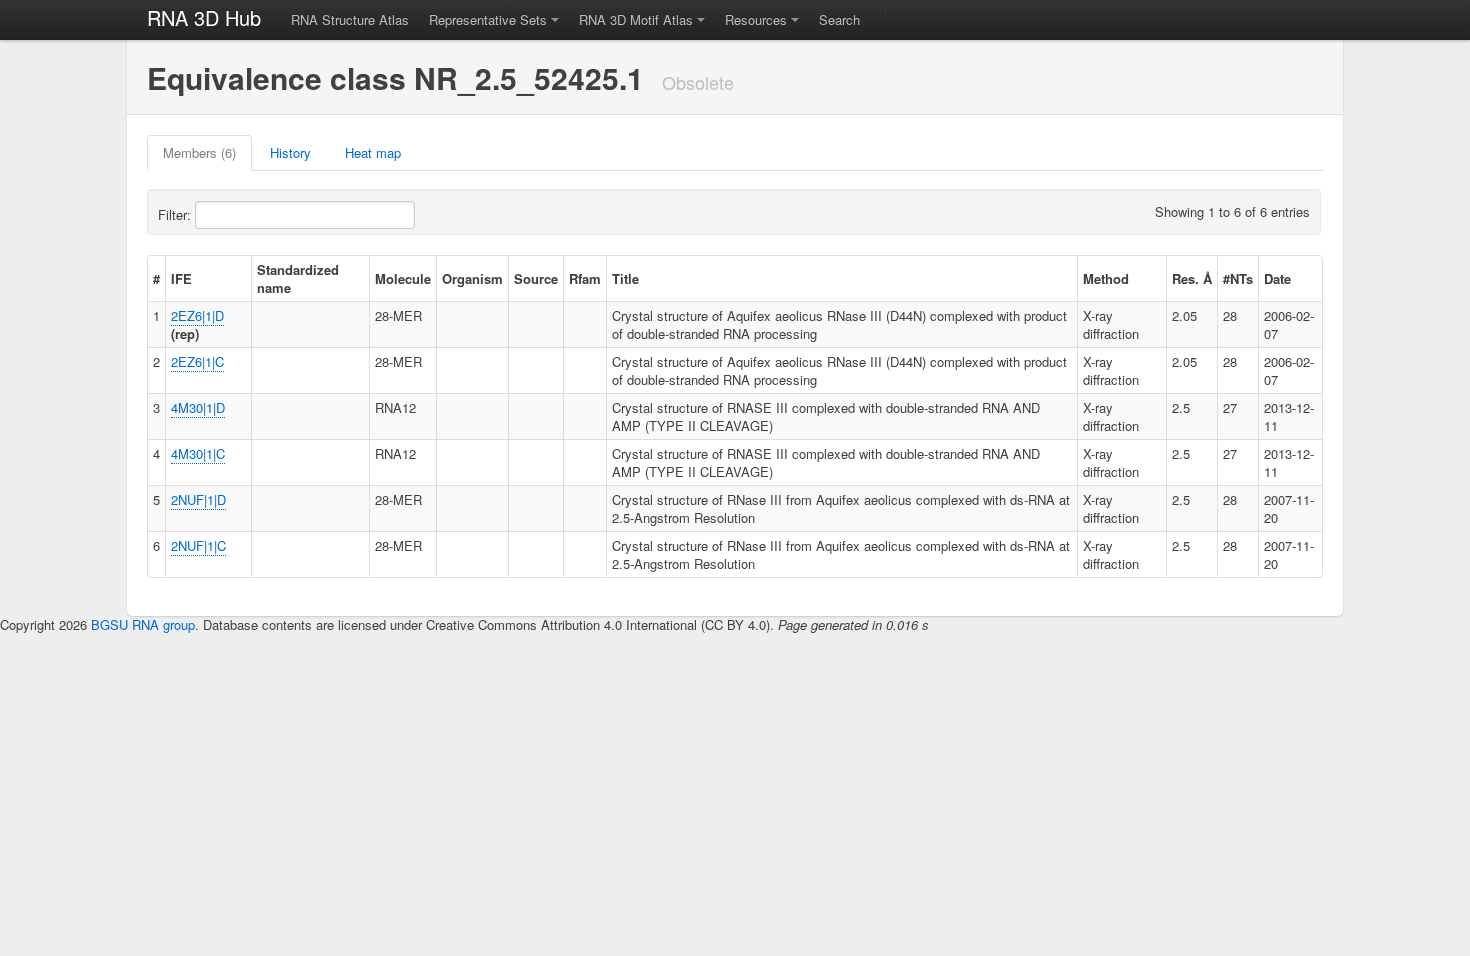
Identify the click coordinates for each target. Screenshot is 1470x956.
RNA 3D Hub (204, 17)
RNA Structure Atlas (350, 19)
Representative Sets (488, 19)
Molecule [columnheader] (403, 278)
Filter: (176, 214)
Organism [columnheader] (472, 278)
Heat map (373, 152)
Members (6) (199, 152)
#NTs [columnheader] (1238, 278)
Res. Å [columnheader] (1192, 278)
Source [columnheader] (536, 278)
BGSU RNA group (143, 624)
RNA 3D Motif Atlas (636, 19)
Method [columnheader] (1106, 278)
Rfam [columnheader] (585, 278)
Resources (756, 19)
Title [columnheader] (625, 278)
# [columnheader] (156, 278)
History (290, 152)
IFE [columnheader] (181, 278)
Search (839, 19)
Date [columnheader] (1277, 278)
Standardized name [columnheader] (298, 278)
